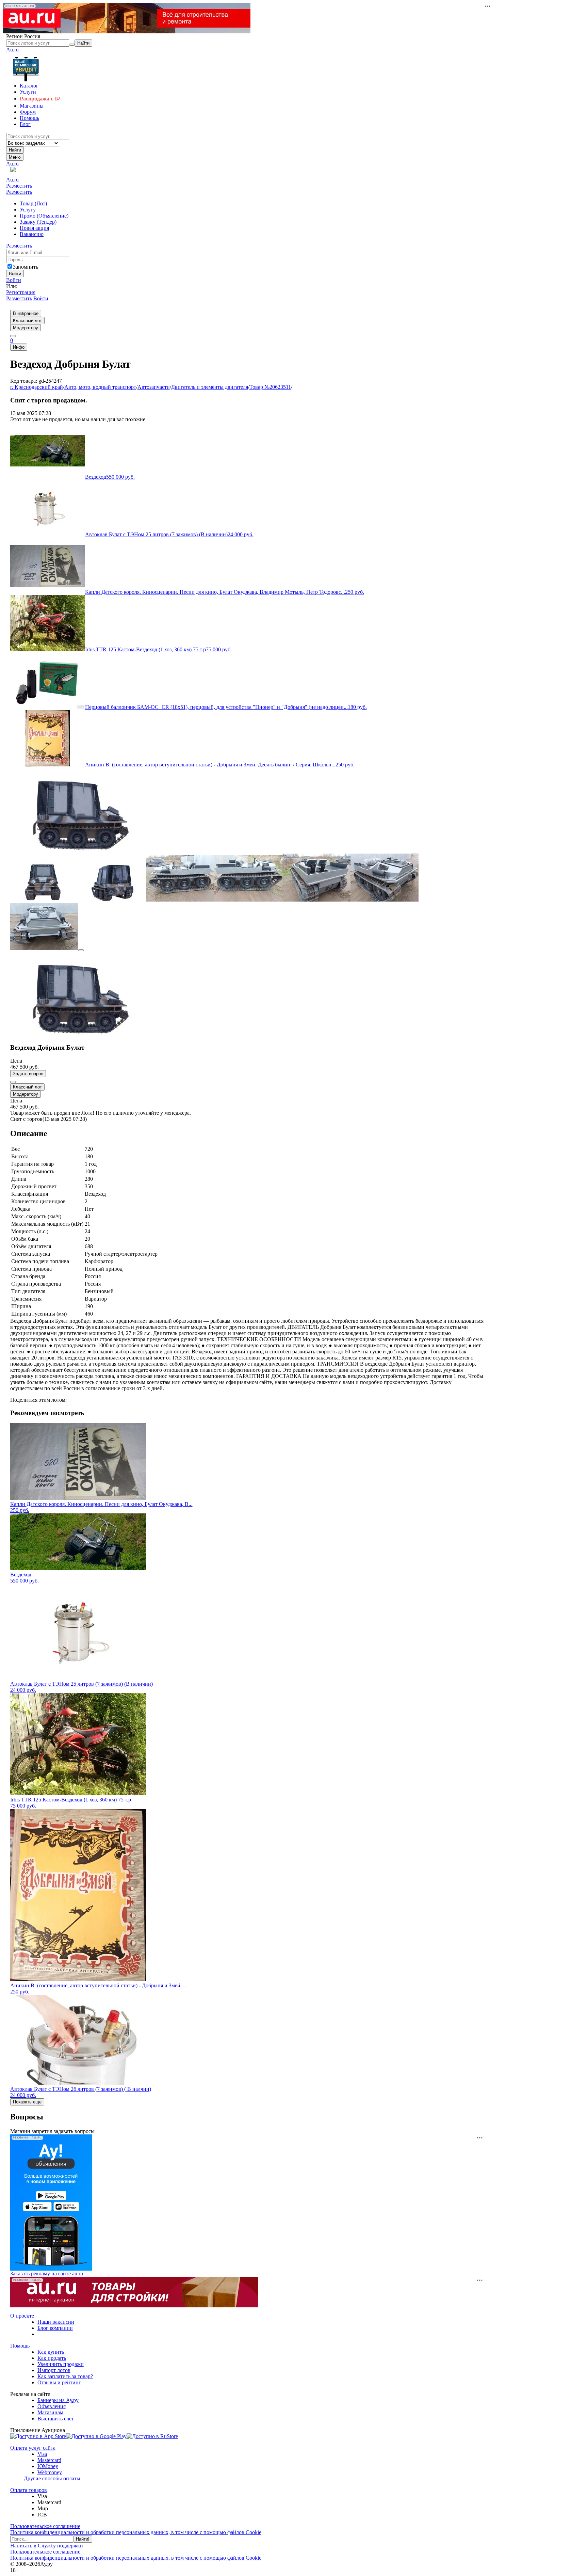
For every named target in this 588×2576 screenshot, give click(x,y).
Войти (14, 280)
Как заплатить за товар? (65, 2376)
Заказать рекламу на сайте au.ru (47, 2273)
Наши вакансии (56, 2322)
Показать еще (27, 2102)
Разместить (19, 186)
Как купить (51, 2352)
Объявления (52, 2406)
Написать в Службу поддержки (47, 2546)
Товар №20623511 (270, 387)
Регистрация (21, 292)
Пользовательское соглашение (45, 2526)
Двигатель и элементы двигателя (210, 387)
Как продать (52, 2358)
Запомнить (26, 267)
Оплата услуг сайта (33, 2448)
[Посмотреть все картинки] (81, 950)
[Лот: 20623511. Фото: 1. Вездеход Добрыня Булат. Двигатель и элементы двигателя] (78, 850)
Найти (15, 150)
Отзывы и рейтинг (59, 2382)
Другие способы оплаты (52, 2478)
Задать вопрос (28, 1074)
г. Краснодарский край (37, 387)
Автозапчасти (154, 387)
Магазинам (50, 2412)
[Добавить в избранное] (13, 1082)
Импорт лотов (54, 2370)
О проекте (22, 2316)
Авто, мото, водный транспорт (100, 387)
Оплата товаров (29, 2490)
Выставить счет (56, 2419)
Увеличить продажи (61, 2364)
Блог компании (55, 2328)
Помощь (20, 2346)
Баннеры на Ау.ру (58, 2400)
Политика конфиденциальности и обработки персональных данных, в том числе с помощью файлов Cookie (136, 2532)
